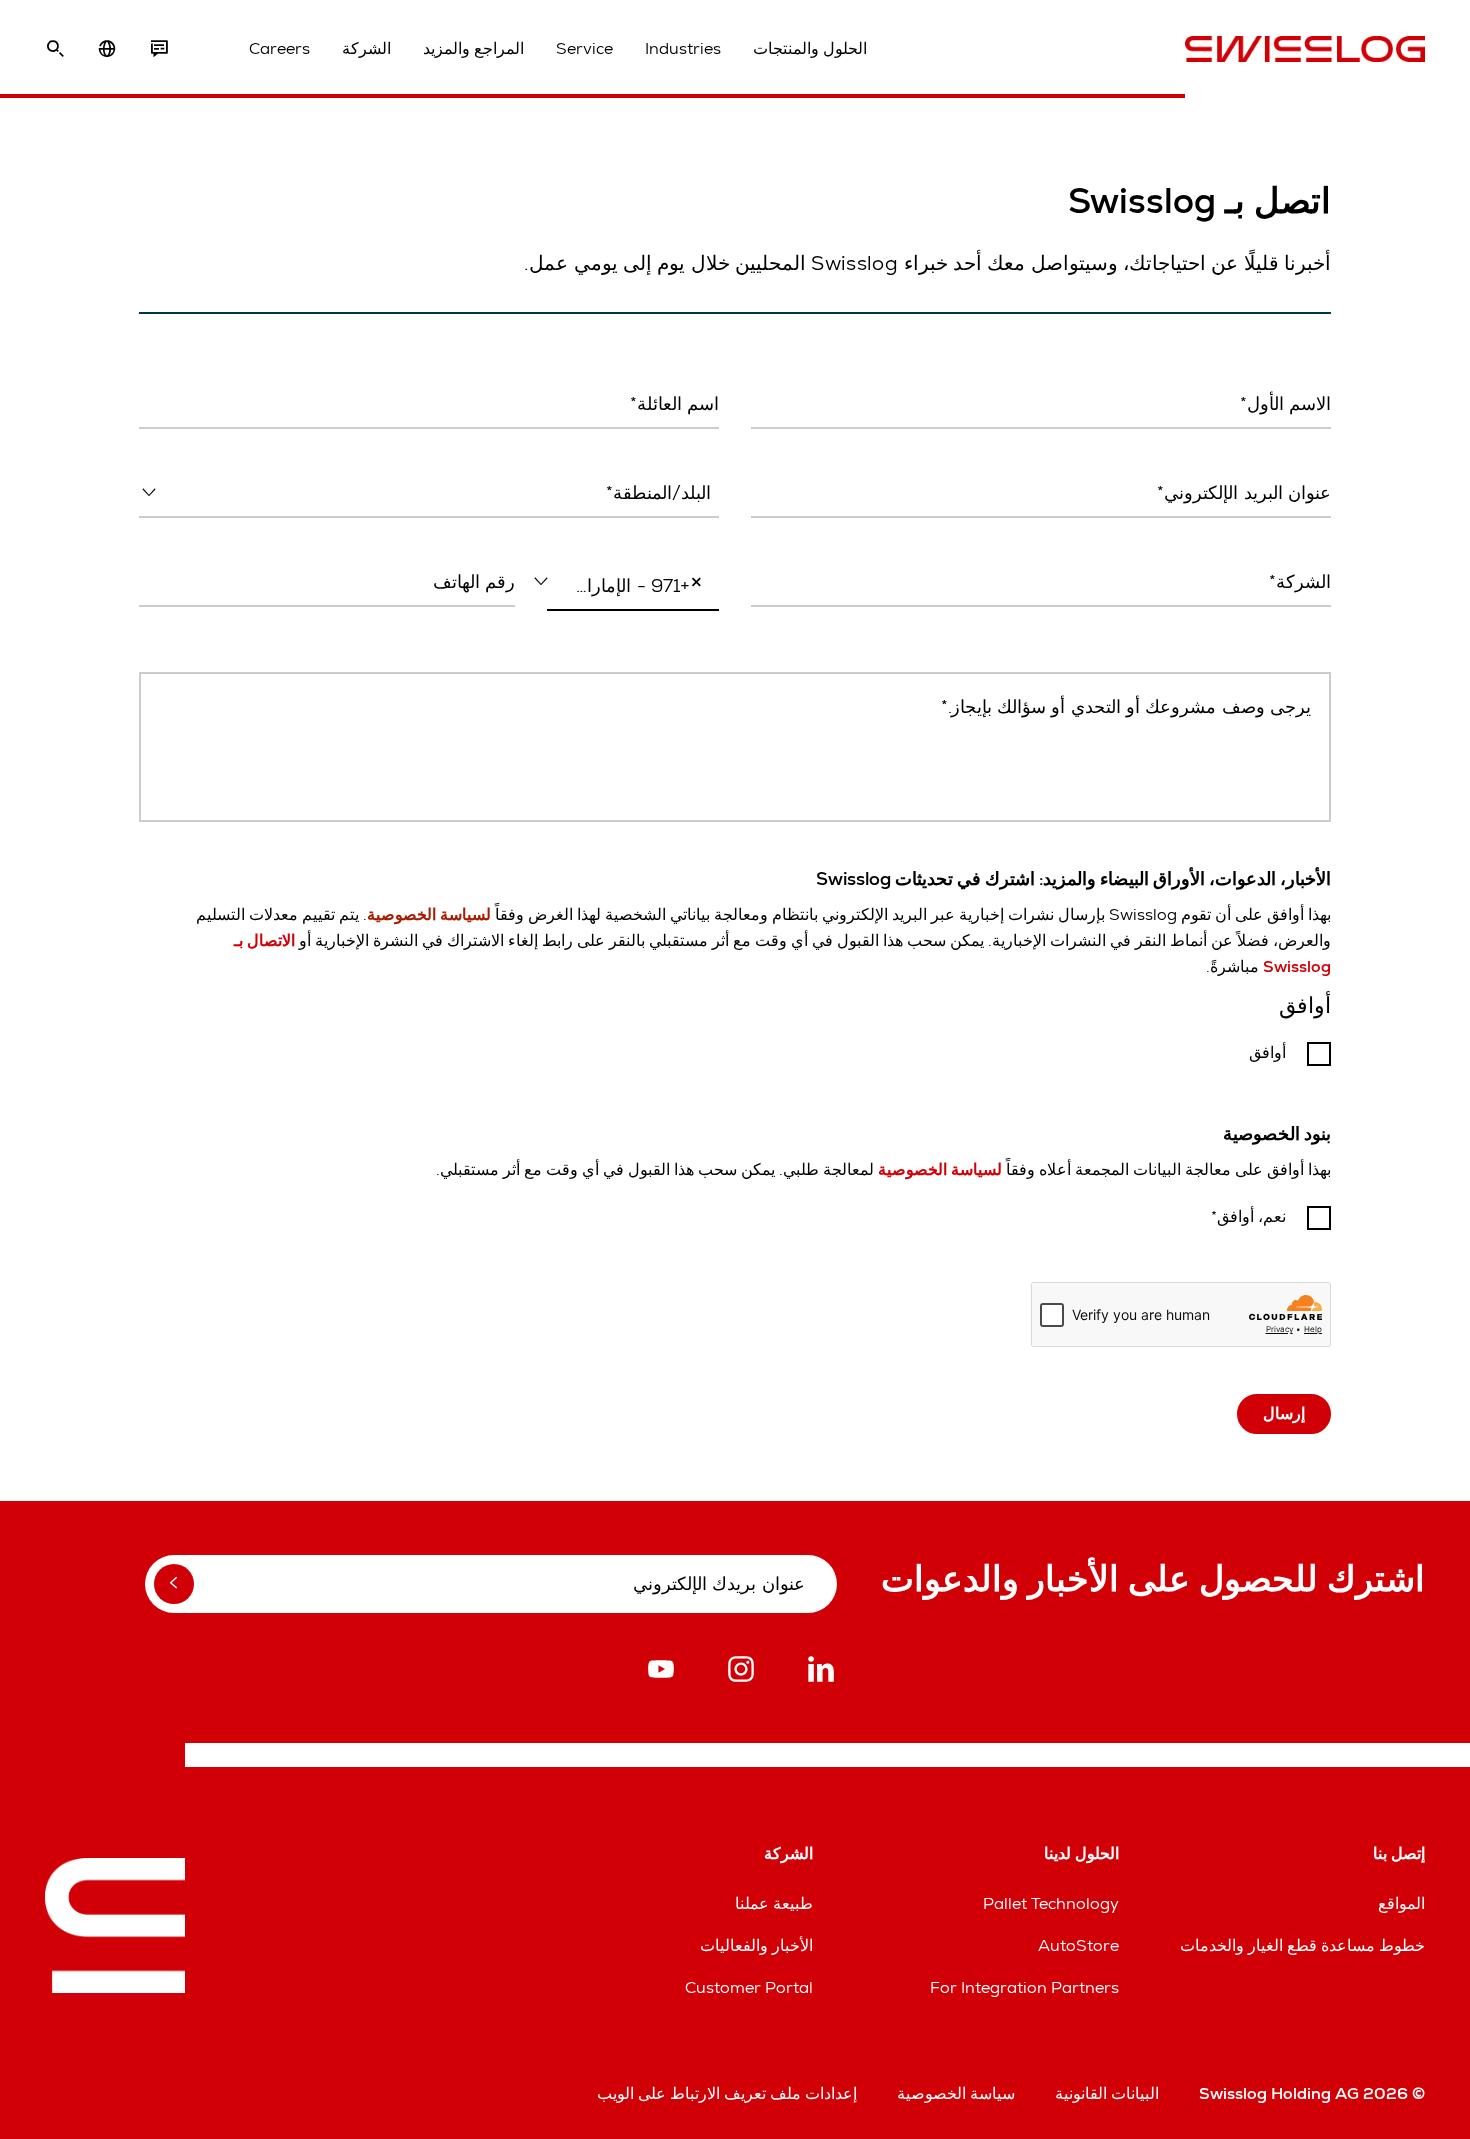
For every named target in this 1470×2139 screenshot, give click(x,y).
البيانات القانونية (1107, 2093)
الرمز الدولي (687, 629)
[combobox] (429, 494)
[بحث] (55, 49)
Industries (683, 48)
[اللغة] (107, 49)
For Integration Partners (1024, 1987)
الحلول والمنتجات (810, 48)
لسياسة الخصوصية (940, 1169)
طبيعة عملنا (774, 1903)
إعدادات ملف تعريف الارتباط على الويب (727, 2093)
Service (584, 48)
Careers (279, 48)
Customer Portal (749, 1987)
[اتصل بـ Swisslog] (159, 49)
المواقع (1401, 1903)
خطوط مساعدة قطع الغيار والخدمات (1302, 1945)
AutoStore (1078, 1945)
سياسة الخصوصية (956, 2093)
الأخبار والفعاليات (756, 1945)
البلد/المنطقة (681, 535)
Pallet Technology (1051, 1903)
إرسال (1284, 1413)
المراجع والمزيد (473, 48)
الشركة (366, 48)
